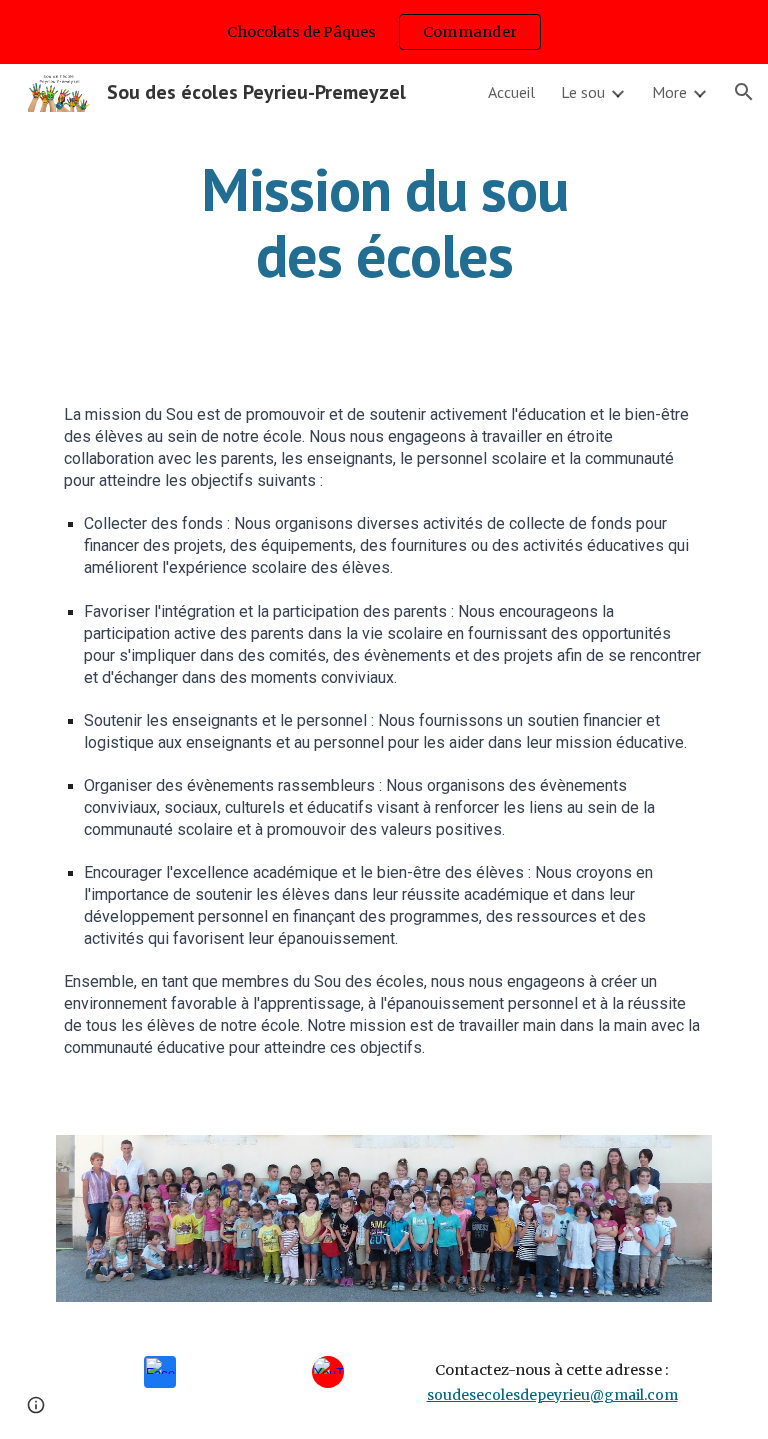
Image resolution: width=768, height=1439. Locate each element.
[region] (384, 32)
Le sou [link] (583, 92)
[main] (383, 222)
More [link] (669, 92)
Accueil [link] (511, 92)
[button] (744, 92)
